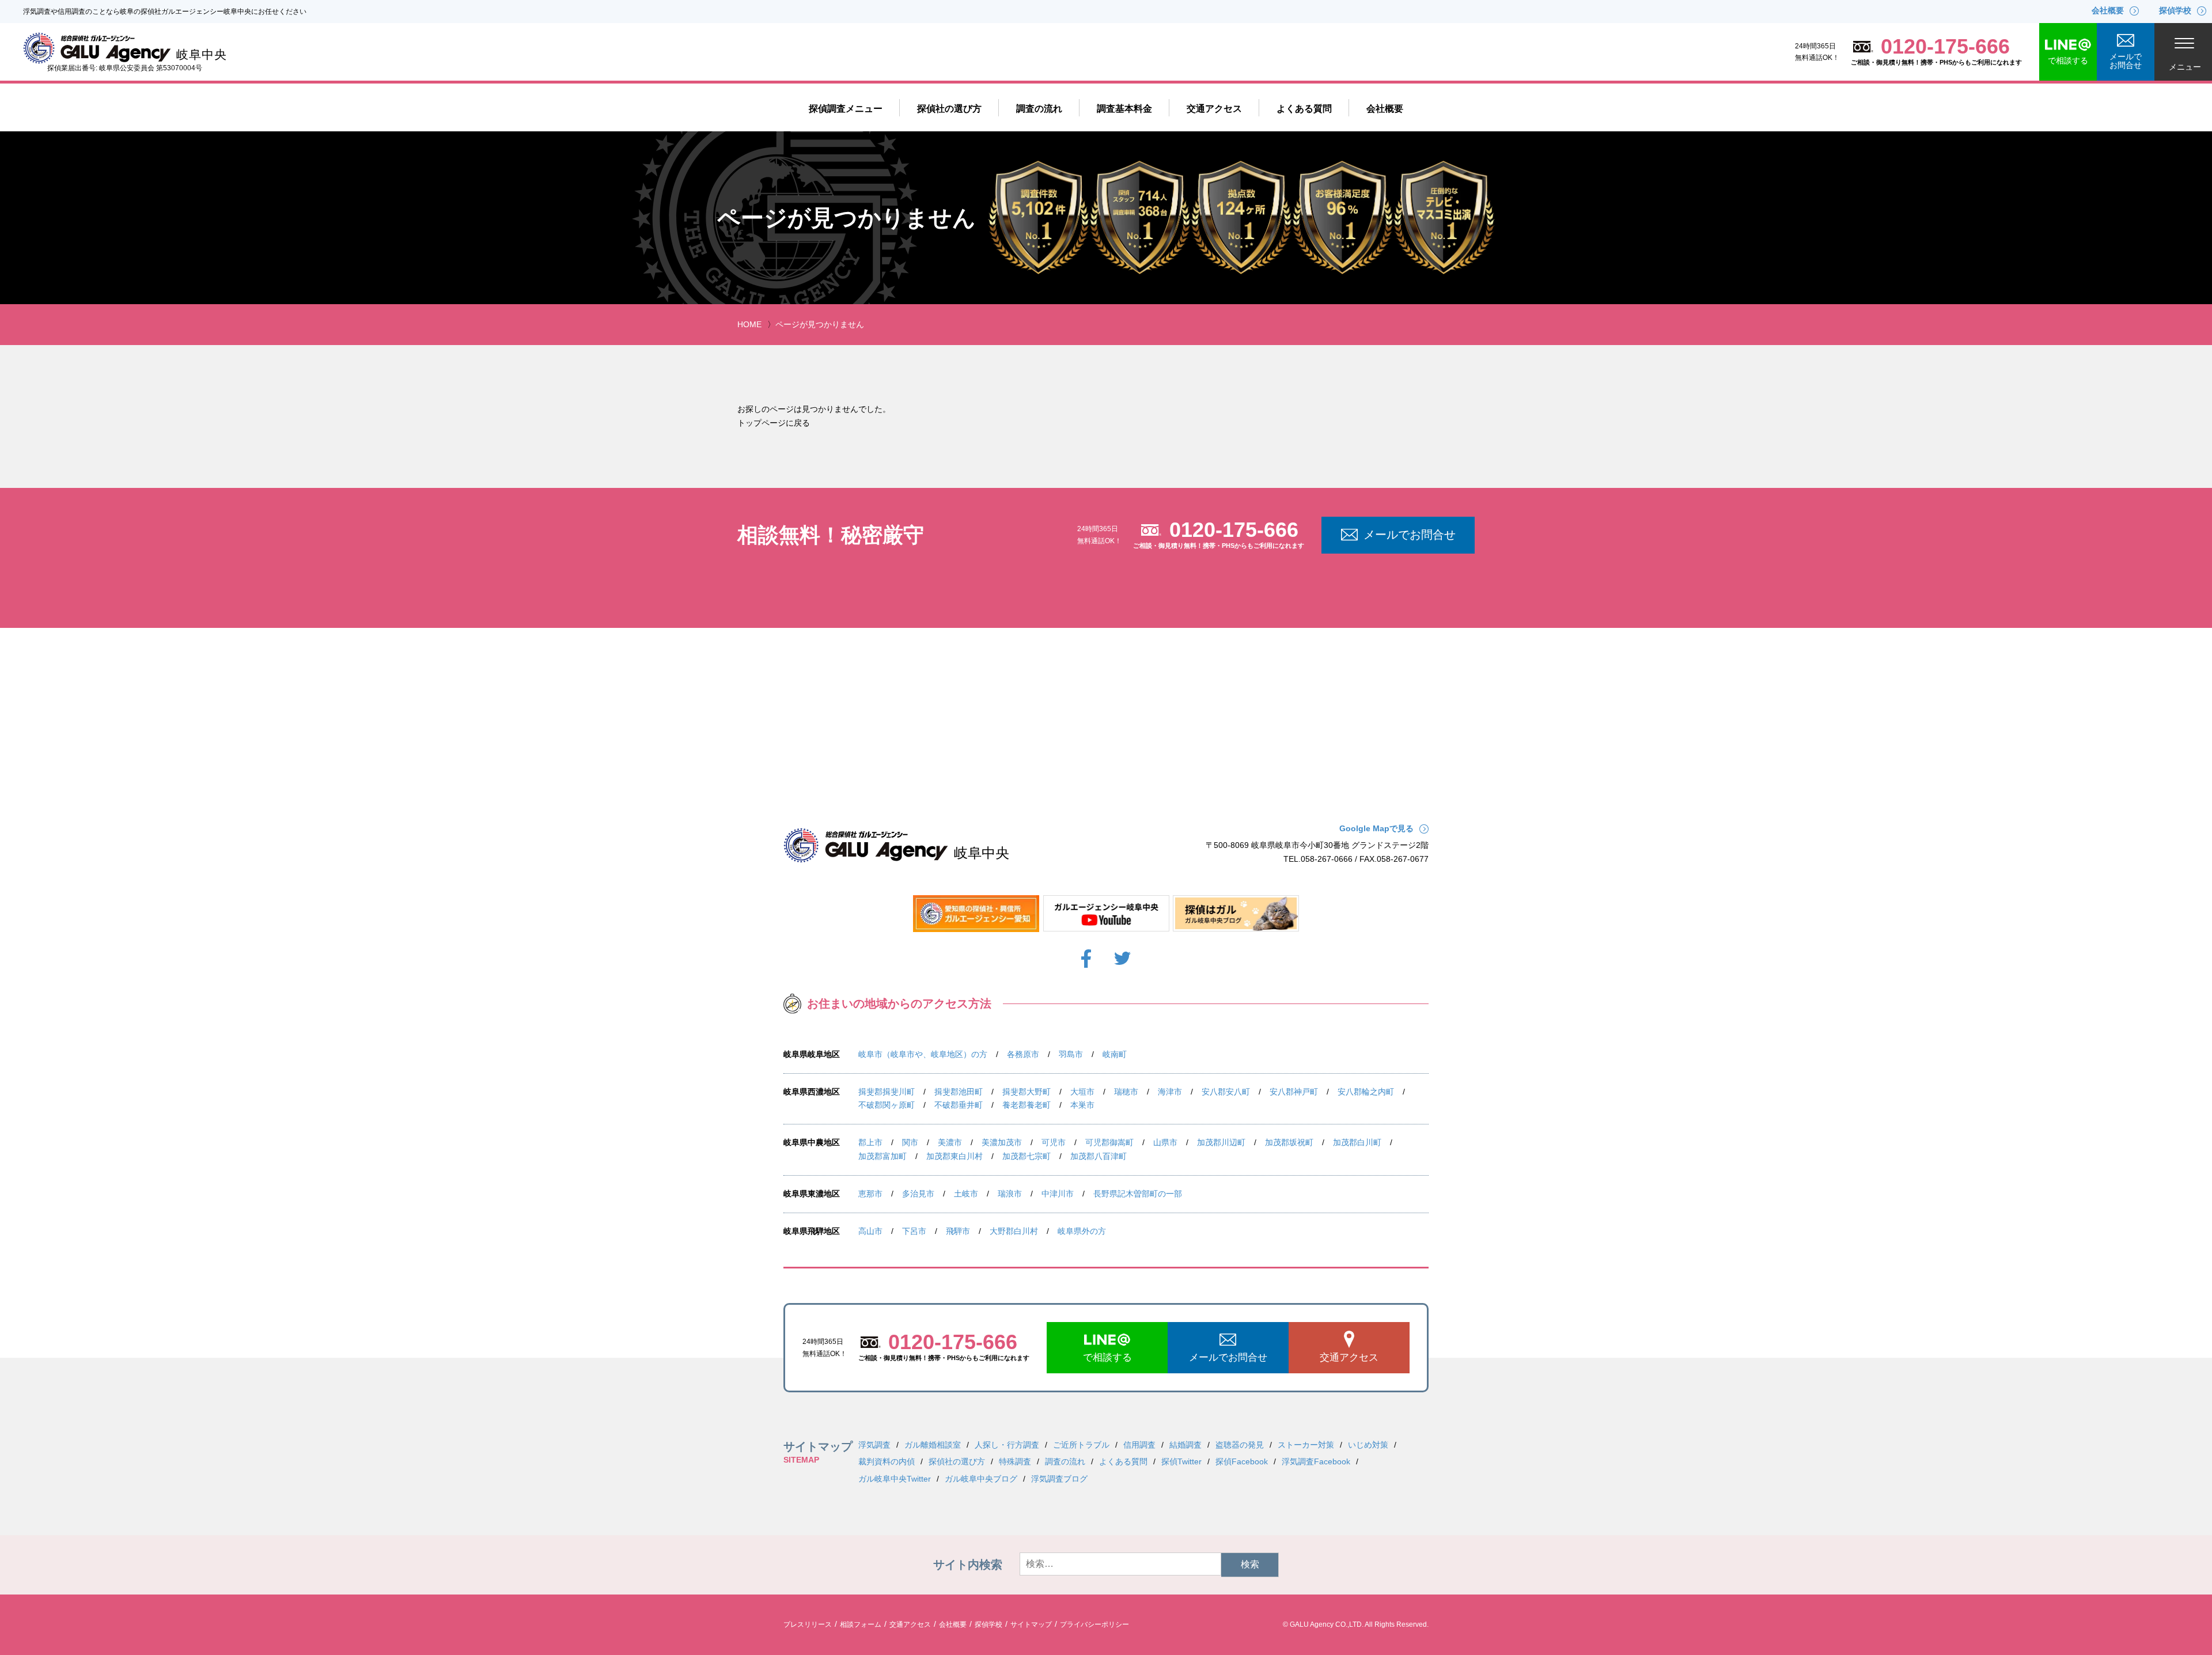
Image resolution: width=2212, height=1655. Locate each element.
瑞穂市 (1126, 1092)
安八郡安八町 (1226, 1092)
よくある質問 (1304, 109)
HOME (749, 324)
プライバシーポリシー (1094, 1624)
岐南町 (1115, 1054)
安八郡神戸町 (1294, 1092)
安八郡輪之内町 (1366, 1092)
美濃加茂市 (1002, 1142)
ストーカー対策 (1306, 1445)
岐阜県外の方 (1082, 1231)
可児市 (1054, 1142)
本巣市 (1082, 1105)
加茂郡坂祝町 (1289, 1142)
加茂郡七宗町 (1027, 1156)
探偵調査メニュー (846, 109)
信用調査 (1139, 1445)
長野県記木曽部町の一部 (1138, 1194)
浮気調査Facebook (1316, 1461)
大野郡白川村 (1014, 1231)
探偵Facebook (1242, 1461)
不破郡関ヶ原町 (887, 1105)
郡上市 (870, 1142)
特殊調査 (1015, 1461)
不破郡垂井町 (959, 1105)
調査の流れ (1039, 109)
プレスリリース (808, 1624)
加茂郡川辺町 (1221, 1142)
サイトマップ (1031, 1624)
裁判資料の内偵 (887, 1461)
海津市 (1170, 1092)
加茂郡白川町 (1357, 1142)
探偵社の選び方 (949, 109)
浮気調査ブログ (1059, 1479)
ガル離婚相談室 (933, 1445)
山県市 (1165, 1142)
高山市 (870, 1231)
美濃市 (950, 1142)
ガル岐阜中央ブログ (981, 1479)
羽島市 (1071, 1054)
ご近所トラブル (1081, 1445)
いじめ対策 (1368, 1445)
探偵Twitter (1181, 1461)
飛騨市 (958, 1231)
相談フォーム (861, 1624)
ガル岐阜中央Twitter (895, 1479)
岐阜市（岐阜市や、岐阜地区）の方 (923, 1054)
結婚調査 (1185, 1445)
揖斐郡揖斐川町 (887, 1092)
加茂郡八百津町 (1099, 1156)
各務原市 (1023, 1054)
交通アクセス (1214, 109)
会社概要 (1385, 109)
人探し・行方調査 (1007, 1445)
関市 (910, 1142)
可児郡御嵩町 (1109, 1142)
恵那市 (870, 1194)
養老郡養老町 (1027, 1105)
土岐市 (966, 1194)
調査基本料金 (1124, 109)
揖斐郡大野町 (1027, 1092)
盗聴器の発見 (1240, 1445)
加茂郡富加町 (882, 1156)
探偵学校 (988, 1624)
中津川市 (1058, 1194)
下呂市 (914, 1231)
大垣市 (1082, 1092)
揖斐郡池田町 (959, 1092)
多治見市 (918, 1194)
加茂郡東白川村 (955, 1156)
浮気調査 (874, 1445)
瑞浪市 (1010, 1194)
